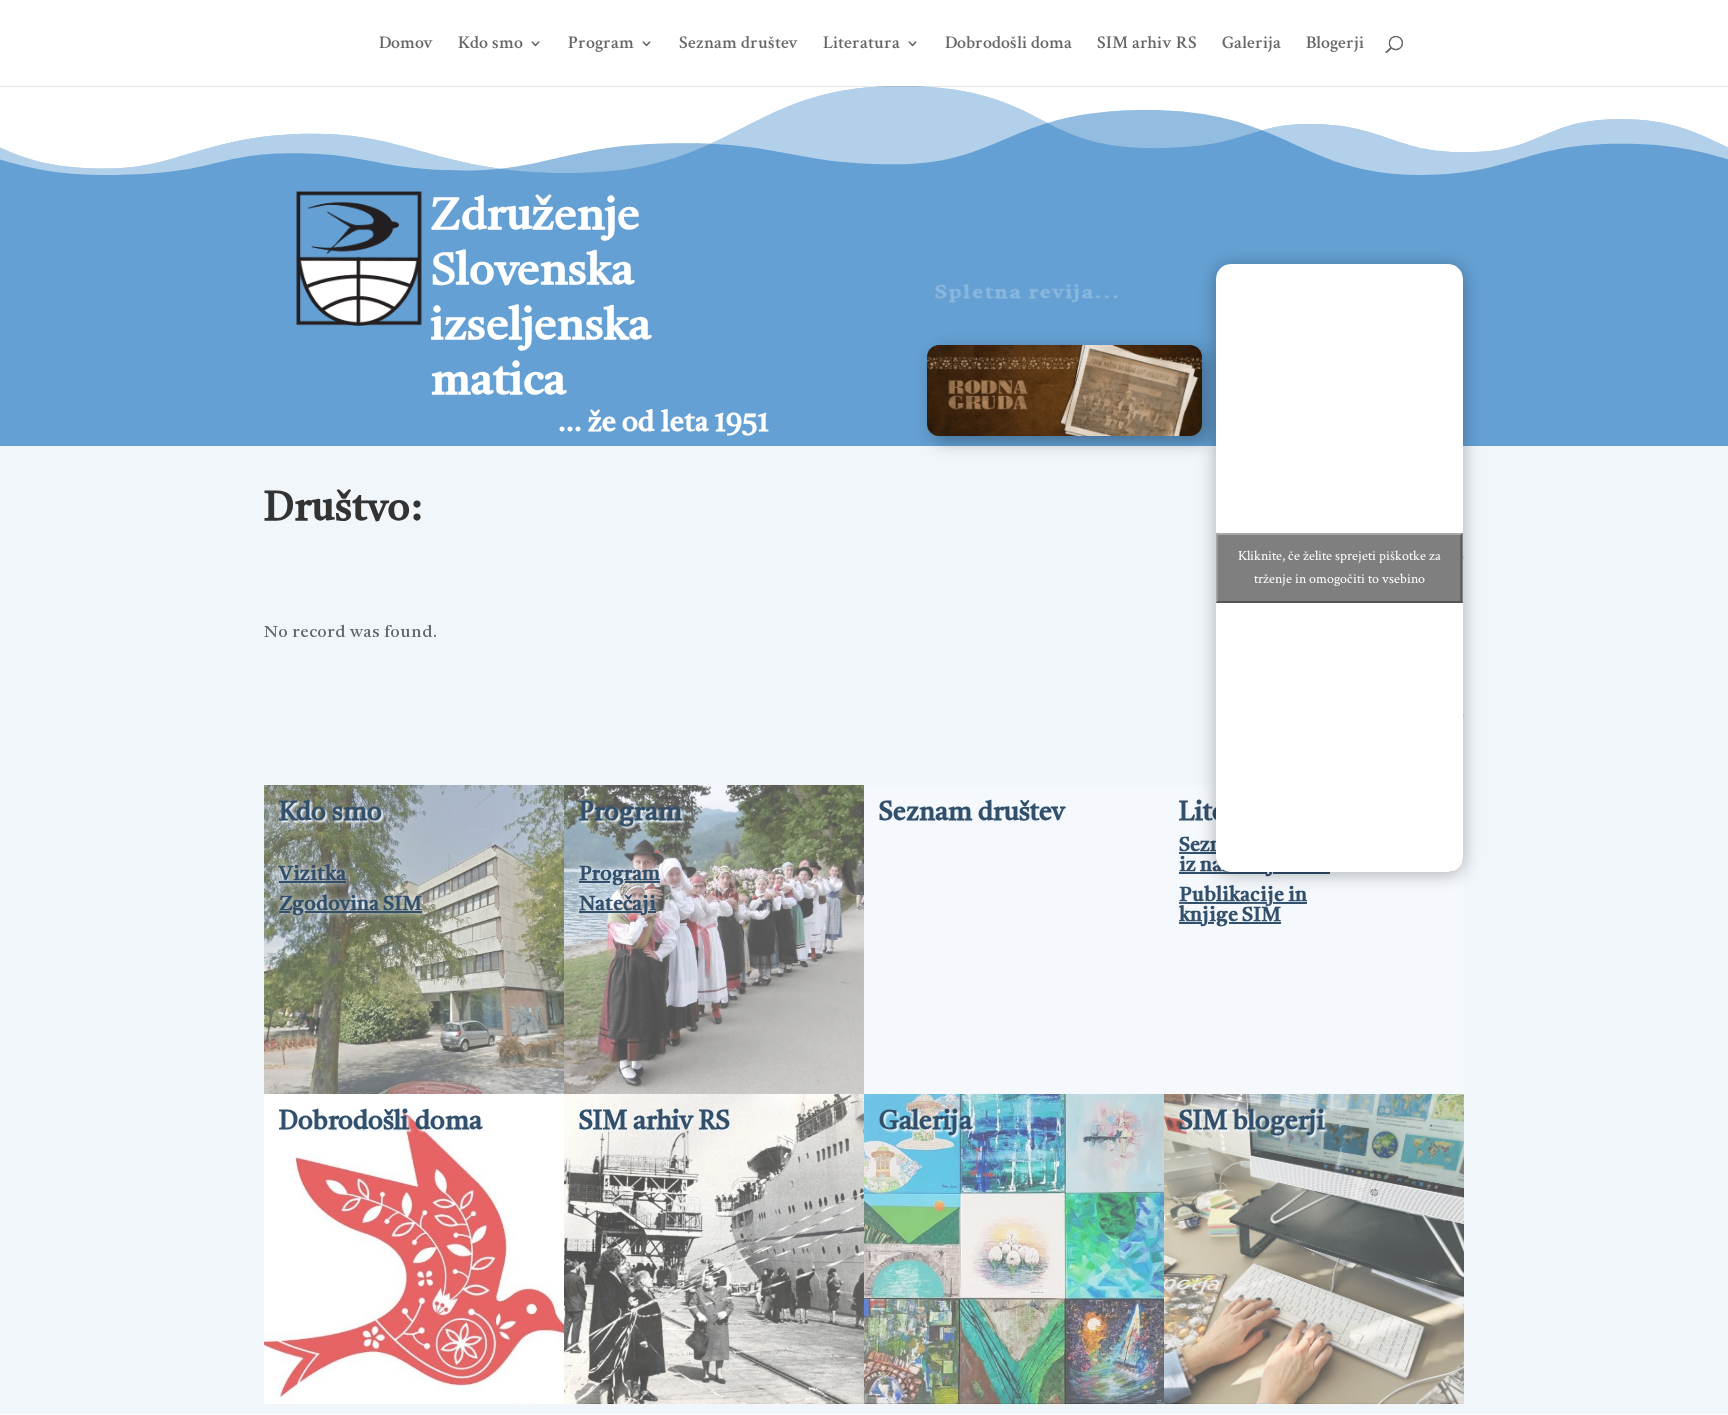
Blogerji (1335, 45)
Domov (406, 45)
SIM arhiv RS (1147, 45)
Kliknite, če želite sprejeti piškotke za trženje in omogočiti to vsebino (1339, 567)
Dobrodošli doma (1008, 45)
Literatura (861, 45)
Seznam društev (738, 45)
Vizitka (312, 875)
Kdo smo (490, 45)
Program (601, 45)
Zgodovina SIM (350, 905)
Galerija (1251, 45)
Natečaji (617, 905)
